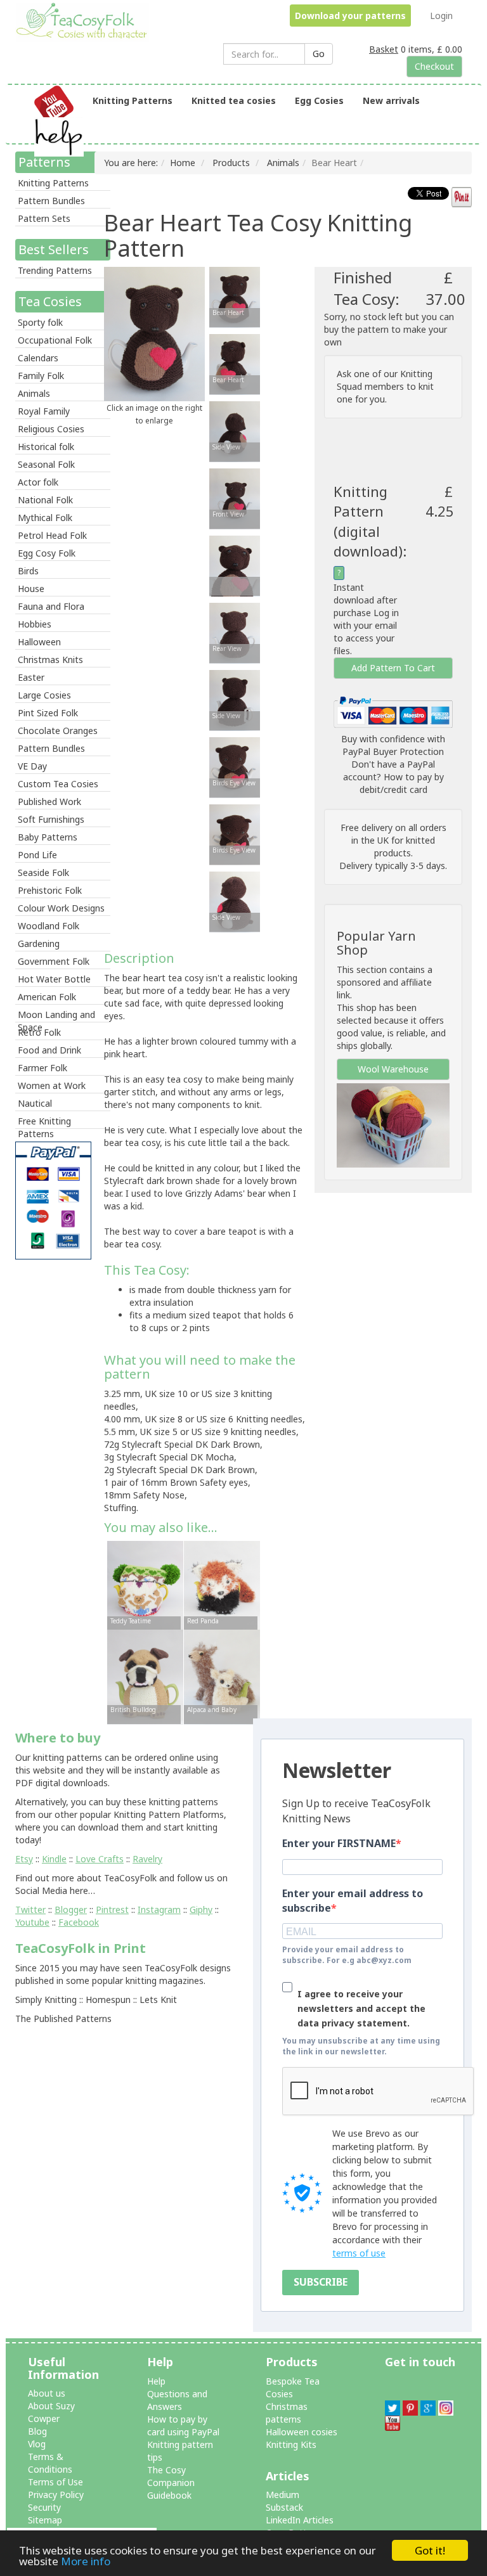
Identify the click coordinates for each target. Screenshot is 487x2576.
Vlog (37, 2444)
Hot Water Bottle (54, 979)
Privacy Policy (56, 2495)
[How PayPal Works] (393, 711)
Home (183, 163)
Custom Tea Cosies (58, 784)
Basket (384, 49)
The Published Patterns (63, 2019)
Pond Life (37, 855)
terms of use (359, 2253)
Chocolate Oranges (58, 731)
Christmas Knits (50, 660)
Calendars (38, 358)
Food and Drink (49, 1050)
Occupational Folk (55, 340)
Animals (34, 393)
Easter (31, 677)
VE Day (32, 766)
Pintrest (112, 1909)
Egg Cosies (319, 100)
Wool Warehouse (393, 1069)
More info (86, 2561)
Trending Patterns (55, 270)
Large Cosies (44, 695)
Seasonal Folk (46, 464)
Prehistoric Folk (50, 890)
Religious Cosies (51, 429)
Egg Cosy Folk (47, 553)
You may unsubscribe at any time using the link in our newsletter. (361, 2046)
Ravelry (147, 1859)
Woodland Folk (49, 926)
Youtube (32, 1922)
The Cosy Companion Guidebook (171, 2483)
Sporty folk (40, 322)
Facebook (79, 1922)
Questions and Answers (177, 2400)
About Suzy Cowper (51, 2412)
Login (441, 16)
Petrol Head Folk (52, 535)
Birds (28, 571)
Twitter (30, 1909)
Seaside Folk (43, 873)
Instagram (159, 1909)
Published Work (49, 802)
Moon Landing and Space (56, 1015)
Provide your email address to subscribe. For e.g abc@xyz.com (347, 1955)
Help (156, 2381)
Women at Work (52, 1085)
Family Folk (41, 376)
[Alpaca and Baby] (222, 1676)
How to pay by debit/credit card (402, 783)
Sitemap (45, 2520)
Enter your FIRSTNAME (339, 1843)
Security (44, 2507)
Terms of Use (55, 2482)
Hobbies (35, 624)
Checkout (434, 66)
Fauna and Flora (51, 606)
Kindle (54, 1859)
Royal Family (44, 411)
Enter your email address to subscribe (353, 1901)
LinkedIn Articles (300, 2520)
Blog (37, 2431)
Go (319, 54)
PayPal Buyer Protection (393, 751)
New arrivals (391, 100)
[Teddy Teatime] (145, 1587)
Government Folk (54, 961)
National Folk (45, 500)
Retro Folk (39, 1032)
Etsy (24, 1859)
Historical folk (46, 447)
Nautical (35, 1103)
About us (47, 2393)
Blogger (71, 1909)
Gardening (39, 943)
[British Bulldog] (145, 1676)
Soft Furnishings (51, 819)
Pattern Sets (44, 218)
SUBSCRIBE (321, 2282)
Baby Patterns (48, 837)
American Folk (47, 997)
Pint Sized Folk (48, 713)
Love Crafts (100, 1859)
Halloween (39, 642)
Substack (284, 2507)
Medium (282, 2495)
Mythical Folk (45, 518)
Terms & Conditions (50, 2463)
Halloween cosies (302, 2432)
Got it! (430, 2550)
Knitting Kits (291, 2444)
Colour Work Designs (61, 908)
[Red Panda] (222, 1587)
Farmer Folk (42, 1068)
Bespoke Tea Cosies (293, 2387)
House (31, 589)
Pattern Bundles (51, 201)
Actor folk (38, 482)
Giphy (201, 1909)
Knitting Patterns (133, 100)
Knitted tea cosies (234, 100)
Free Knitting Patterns (44, 1122)
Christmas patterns (287, 2413)
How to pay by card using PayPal (183, 2425)
